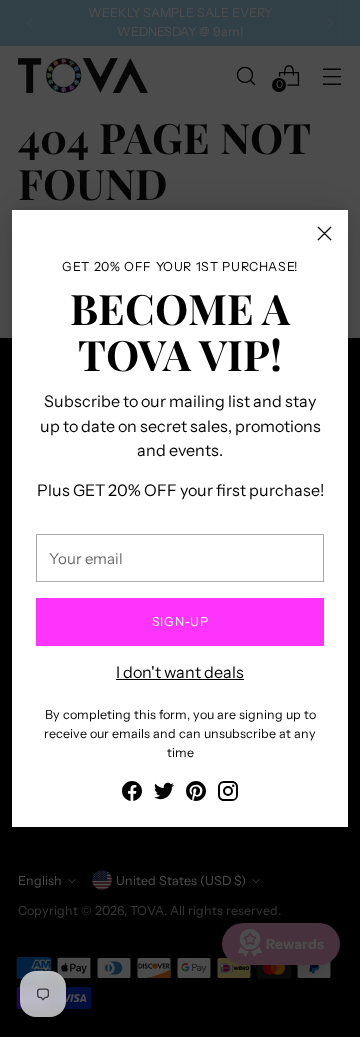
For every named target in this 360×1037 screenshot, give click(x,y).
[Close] (324, 233)
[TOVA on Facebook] (132, 794)
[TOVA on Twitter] (164, 794)
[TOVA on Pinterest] (196, 794)
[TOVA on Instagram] (228, 794)
